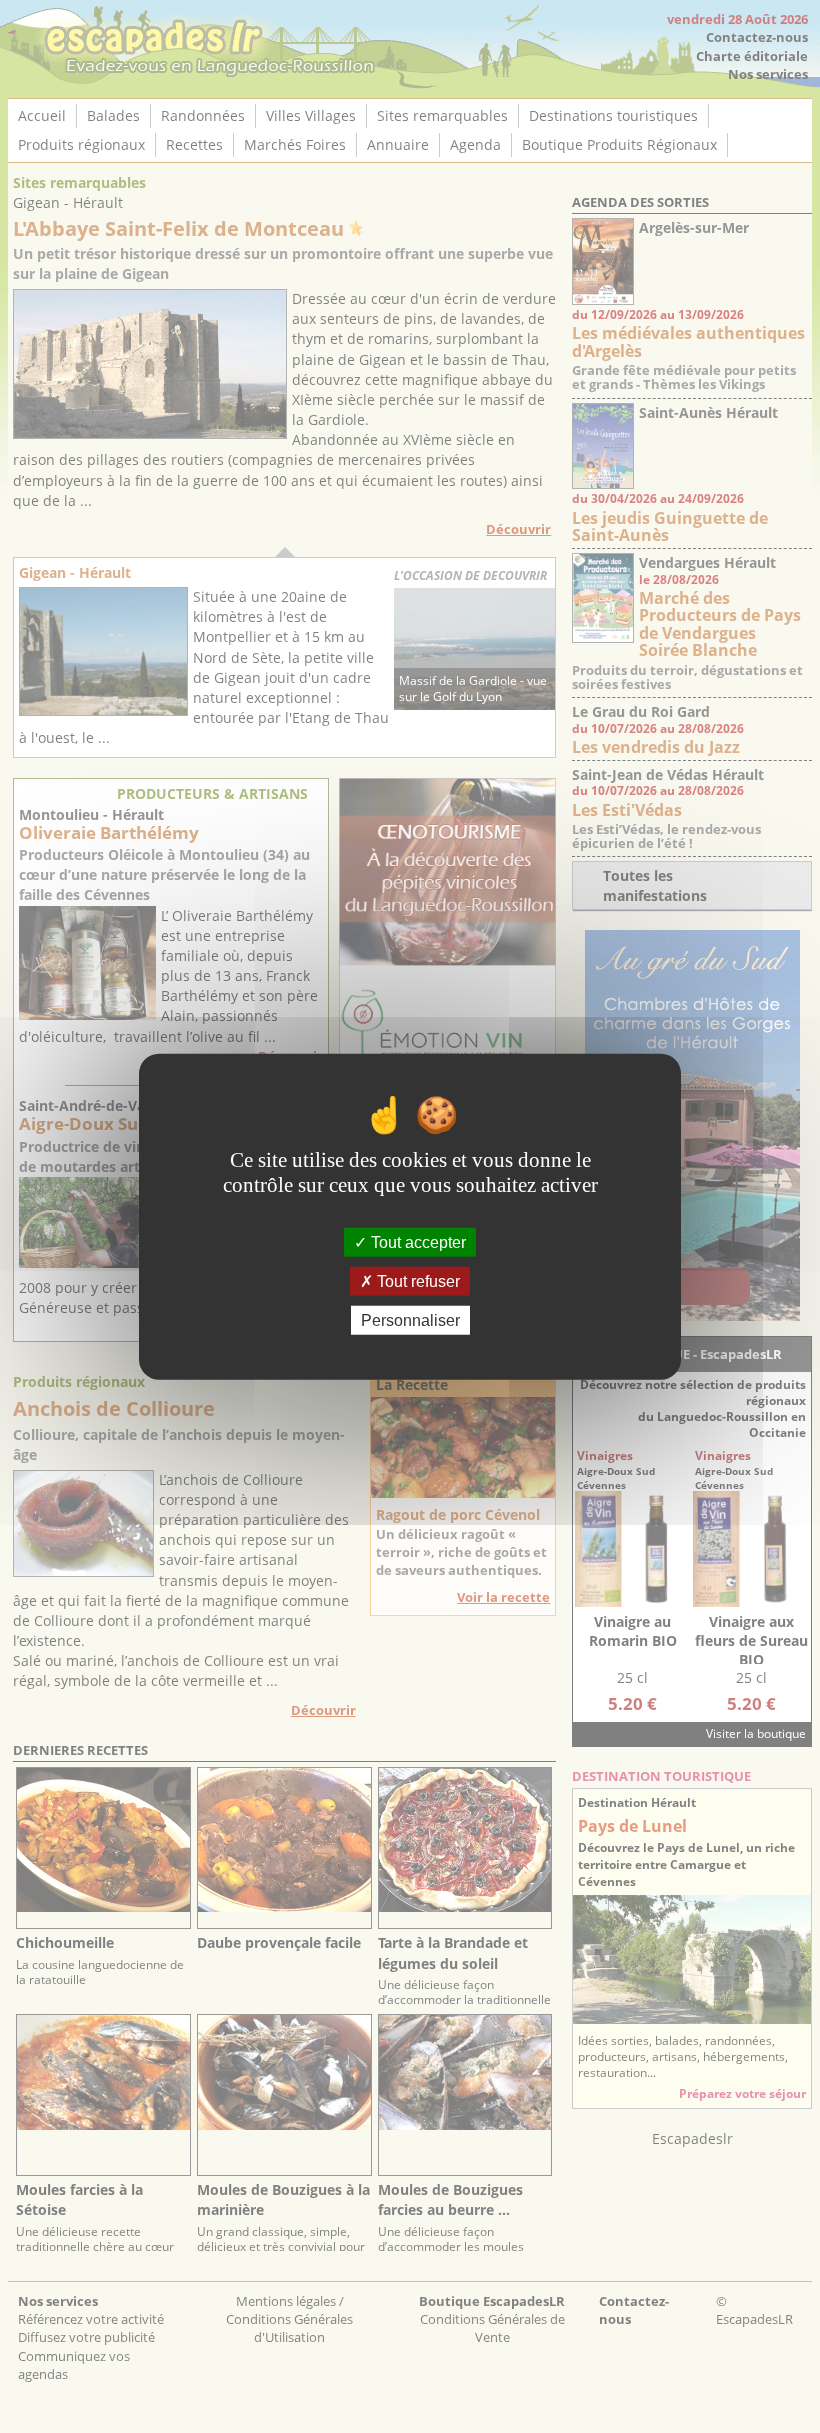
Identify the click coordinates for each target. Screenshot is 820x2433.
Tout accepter (416, 1241)
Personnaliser (410, 1320)
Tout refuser (416, 1280)
